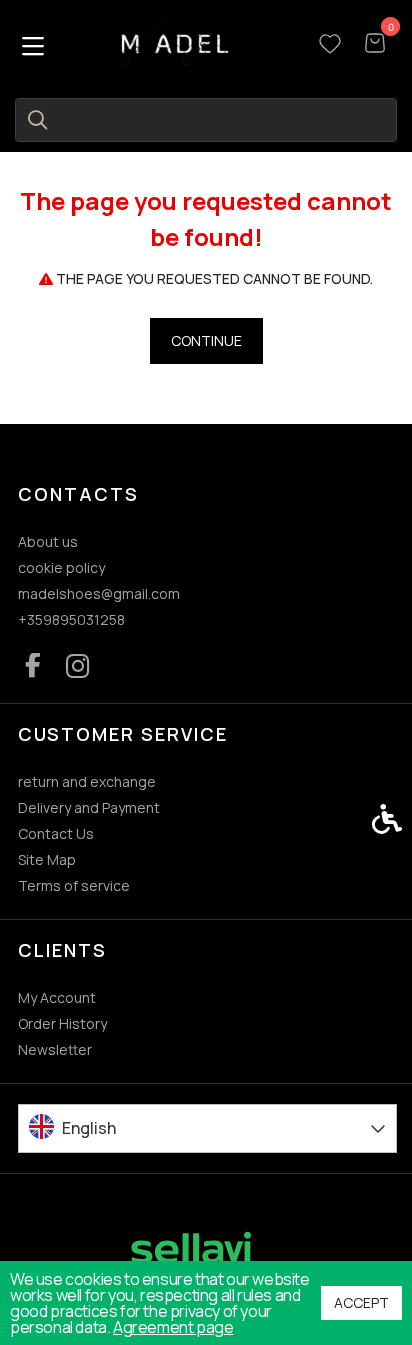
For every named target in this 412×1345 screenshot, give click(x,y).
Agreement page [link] (173, 1327)
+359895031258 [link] (71, 619)
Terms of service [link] (74, 885)
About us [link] (48, 541)
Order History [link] (62, 1023)
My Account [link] (57, 997)
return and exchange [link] (87, 781)
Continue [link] (206, 340)
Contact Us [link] (56, 833)
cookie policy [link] (61, 567)
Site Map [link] (47, 859)
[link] (176, 43)
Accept (361, 1302)
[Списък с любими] (329, 44)
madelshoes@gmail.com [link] (99, 593)
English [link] (89, 1128)
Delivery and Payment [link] (89, 807)
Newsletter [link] (55, 1049)
